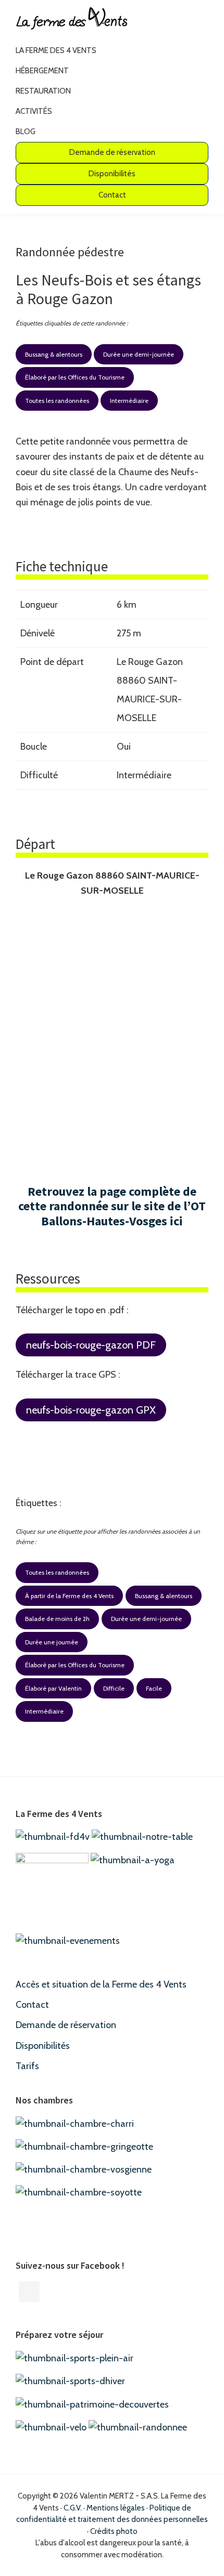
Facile (154, 1688)
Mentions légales (116, 2508)
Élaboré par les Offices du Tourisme (75, 377)
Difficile (114, 1688)
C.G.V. (73, 2508)
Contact (32, 2005)
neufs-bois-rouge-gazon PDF (91, 1345)
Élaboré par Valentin (53, 1688)
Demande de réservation (66, 2025)
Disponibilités (43, 2046)
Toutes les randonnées (57, 401)
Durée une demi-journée (139, 354)
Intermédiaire (129, 401)
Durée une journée (52, 1642)
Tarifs (27, 2066)
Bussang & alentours (54, 354)
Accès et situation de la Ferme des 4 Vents (101, 1984)
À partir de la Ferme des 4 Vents (69, 1596)
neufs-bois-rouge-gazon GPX (91, 1410)
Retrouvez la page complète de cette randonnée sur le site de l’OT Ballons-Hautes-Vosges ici (112, 1206)
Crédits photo (114, 2531)
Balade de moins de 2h (57, 1619)
